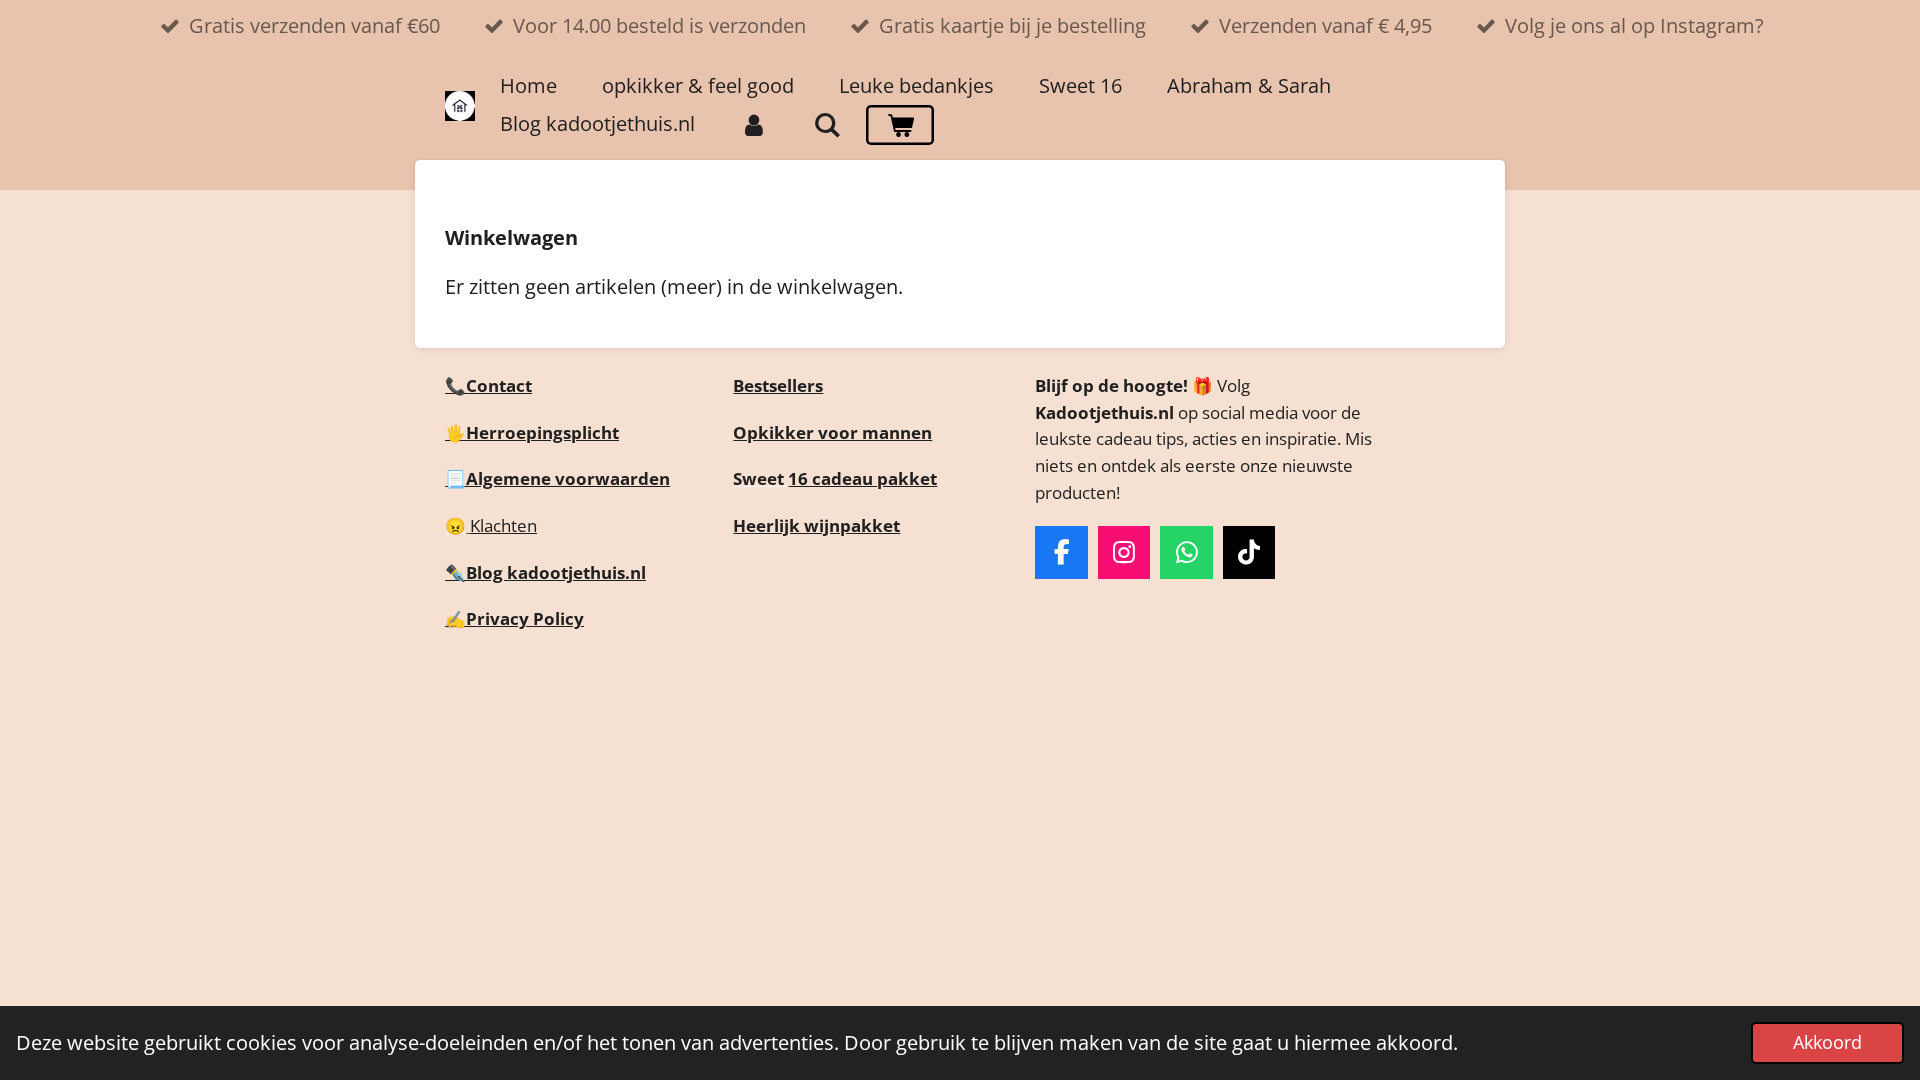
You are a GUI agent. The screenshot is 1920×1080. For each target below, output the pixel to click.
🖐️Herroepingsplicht (532, 432)
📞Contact (488, 385)
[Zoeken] (827, 125)
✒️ (455, 572)
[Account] (754, 125)
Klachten (503, 525)
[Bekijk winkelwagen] (900, 125)
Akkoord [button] (1827, 1042)
